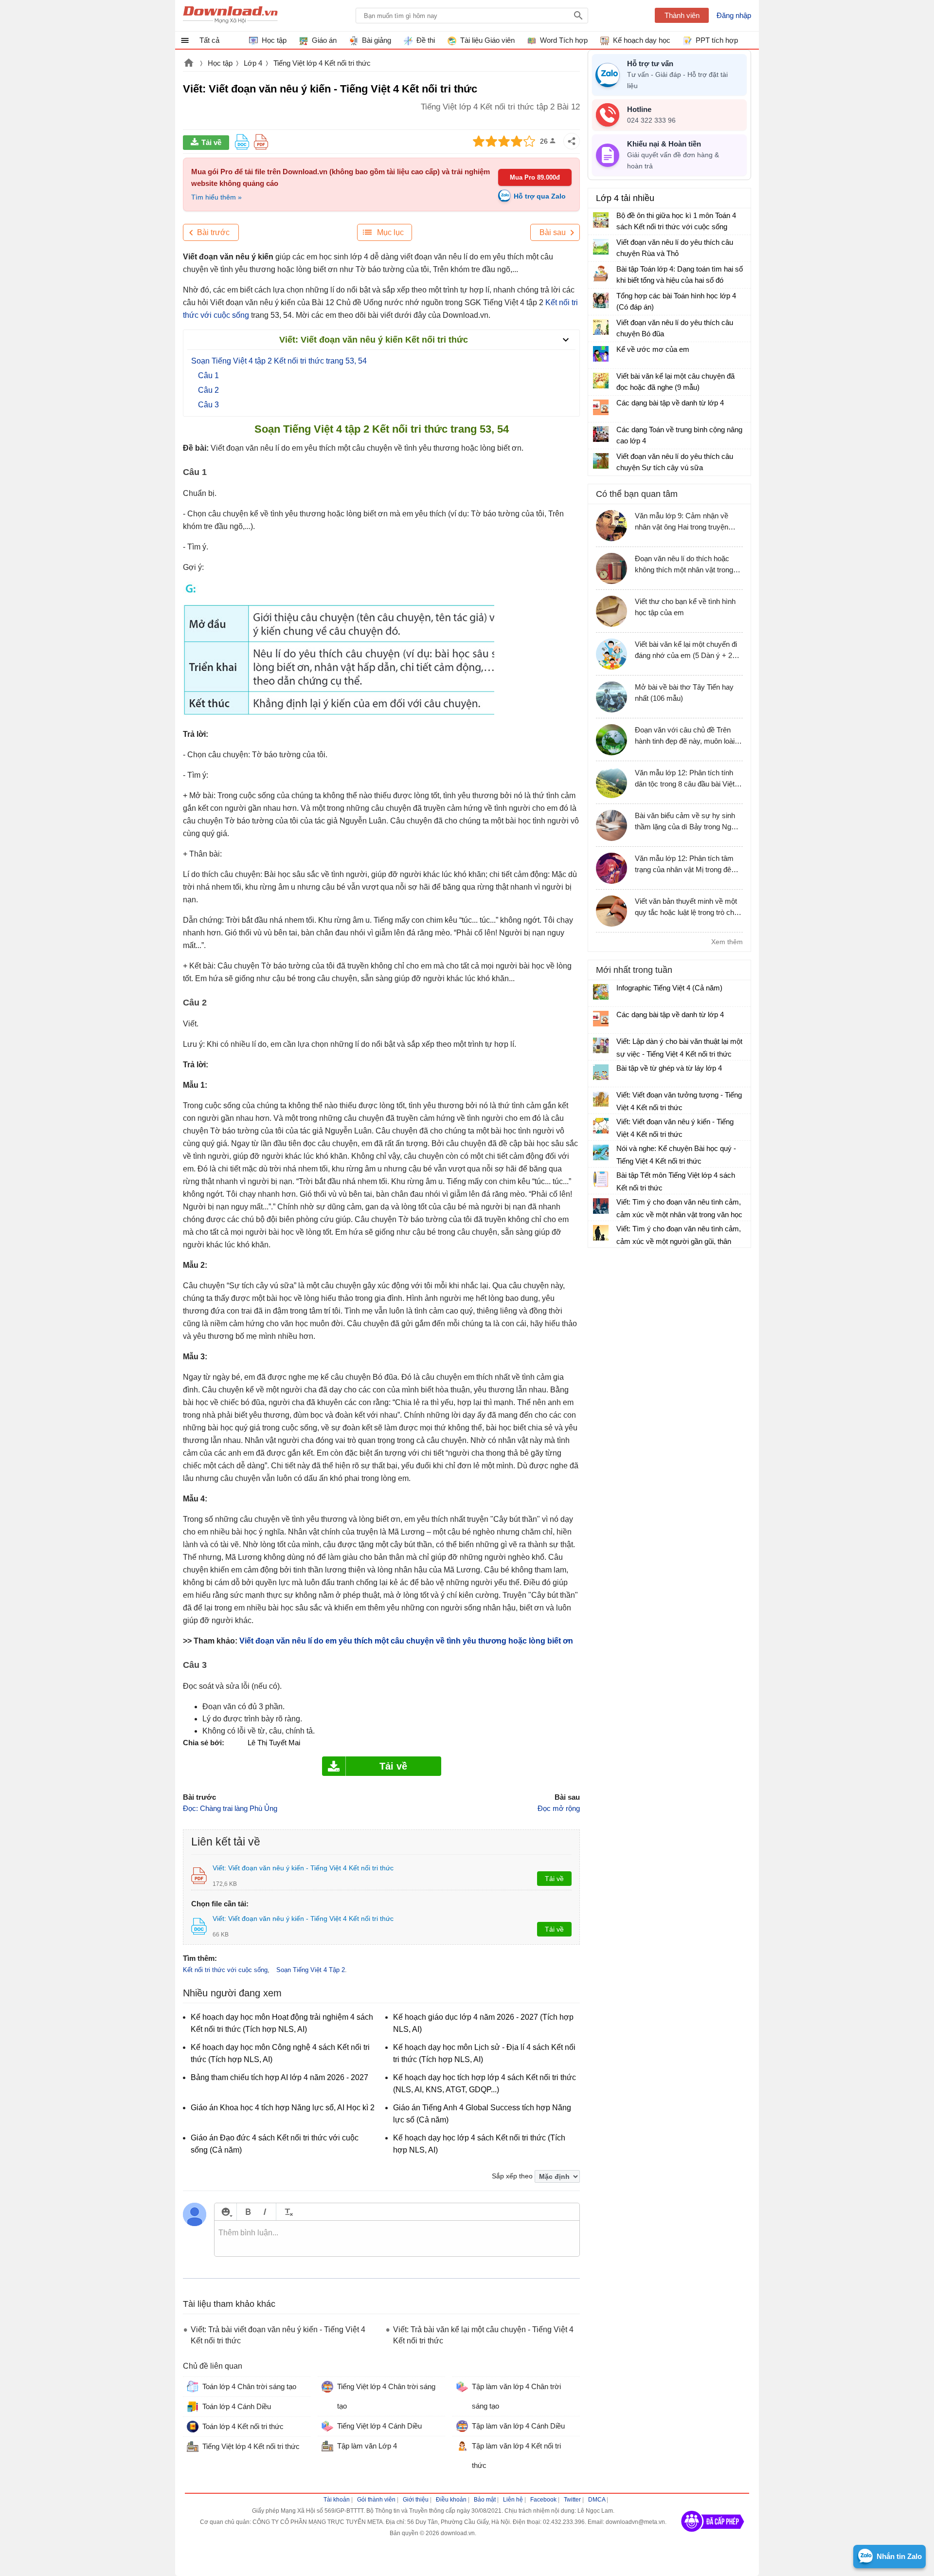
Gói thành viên (376, 2500)
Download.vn (189, 64)
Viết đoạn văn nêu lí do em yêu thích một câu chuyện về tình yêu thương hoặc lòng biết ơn (406, 1641)
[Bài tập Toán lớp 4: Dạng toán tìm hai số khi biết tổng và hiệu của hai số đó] (601, 274)
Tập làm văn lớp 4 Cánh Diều (518, 2426)
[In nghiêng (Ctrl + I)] (265, 2212)
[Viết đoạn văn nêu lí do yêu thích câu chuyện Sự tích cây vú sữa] (601, 461)
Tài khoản (337, 2500)
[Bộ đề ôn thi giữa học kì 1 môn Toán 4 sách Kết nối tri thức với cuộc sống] (601, 220)
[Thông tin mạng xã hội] (713, 2535)
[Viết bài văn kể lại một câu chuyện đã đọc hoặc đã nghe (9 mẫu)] (601, 381)
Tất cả (209, 40)
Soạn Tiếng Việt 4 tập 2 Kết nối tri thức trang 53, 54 (279, 361)
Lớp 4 (253, 63)
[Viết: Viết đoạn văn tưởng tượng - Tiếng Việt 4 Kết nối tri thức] (601, 1099)
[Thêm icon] (225, 2212)
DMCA (597, 2500)
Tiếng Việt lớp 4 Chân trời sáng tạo (386, 2396)
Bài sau (553, 232)
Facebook (543, 2500)
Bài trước (213, 232)
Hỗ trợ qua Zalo (540, 196)
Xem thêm (727, 942)
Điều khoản (451, 2500)
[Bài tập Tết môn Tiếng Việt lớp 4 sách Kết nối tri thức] (601, 1179)
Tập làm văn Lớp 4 (367, 2446)
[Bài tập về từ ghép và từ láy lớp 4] (601, 1072)
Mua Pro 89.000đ (535, 177)
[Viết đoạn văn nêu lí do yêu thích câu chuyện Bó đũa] (601, 327)
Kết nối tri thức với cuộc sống (225, 1970)
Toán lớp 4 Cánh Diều (237, 2406)
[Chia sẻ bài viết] (572, 141)
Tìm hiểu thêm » (216, 197)
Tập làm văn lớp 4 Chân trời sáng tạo (516, 2396)
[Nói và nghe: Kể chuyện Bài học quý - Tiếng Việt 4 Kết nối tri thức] (601, 1152)
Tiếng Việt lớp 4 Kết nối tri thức (322, 63)
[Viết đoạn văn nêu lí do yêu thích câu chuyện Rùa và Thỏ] (601, 247)
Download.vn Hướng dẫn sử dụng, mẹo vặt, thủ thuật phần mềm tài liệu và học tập (230, 16)
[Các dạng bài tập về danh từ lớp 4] (601, 407)
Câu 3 (208, 405)
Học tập (220, 63)
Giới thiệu (416, 2500)
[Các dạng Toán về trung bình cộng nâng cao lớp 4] (601, 434)
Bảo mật (485, 2500)
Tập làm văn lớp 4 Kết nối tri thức (516, 2456)
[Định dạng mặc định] (287, 2212)
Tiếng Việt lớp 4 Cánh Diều (379, 2426)
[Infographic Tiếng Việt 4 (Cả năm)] (601, 992)
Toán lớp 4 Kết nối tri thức (243, 2426)
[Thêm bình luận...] (397, 2239)
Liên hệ (513, 2500)
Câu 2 (208, 390)
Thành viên (682, 15)
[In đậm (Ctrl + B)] (248, 2212)
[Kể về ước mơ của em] (601, 354)
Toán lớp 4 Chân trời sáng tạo (249, 2386)
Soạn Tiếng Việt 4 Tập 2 (311, 1970)
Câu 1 (208, 375)
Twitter (572, 2500)
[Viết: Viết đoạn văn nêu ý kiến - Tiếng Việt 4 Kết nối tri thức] (601, 1126)
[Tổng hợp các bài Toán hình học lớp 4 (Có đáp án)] (601, 300)
